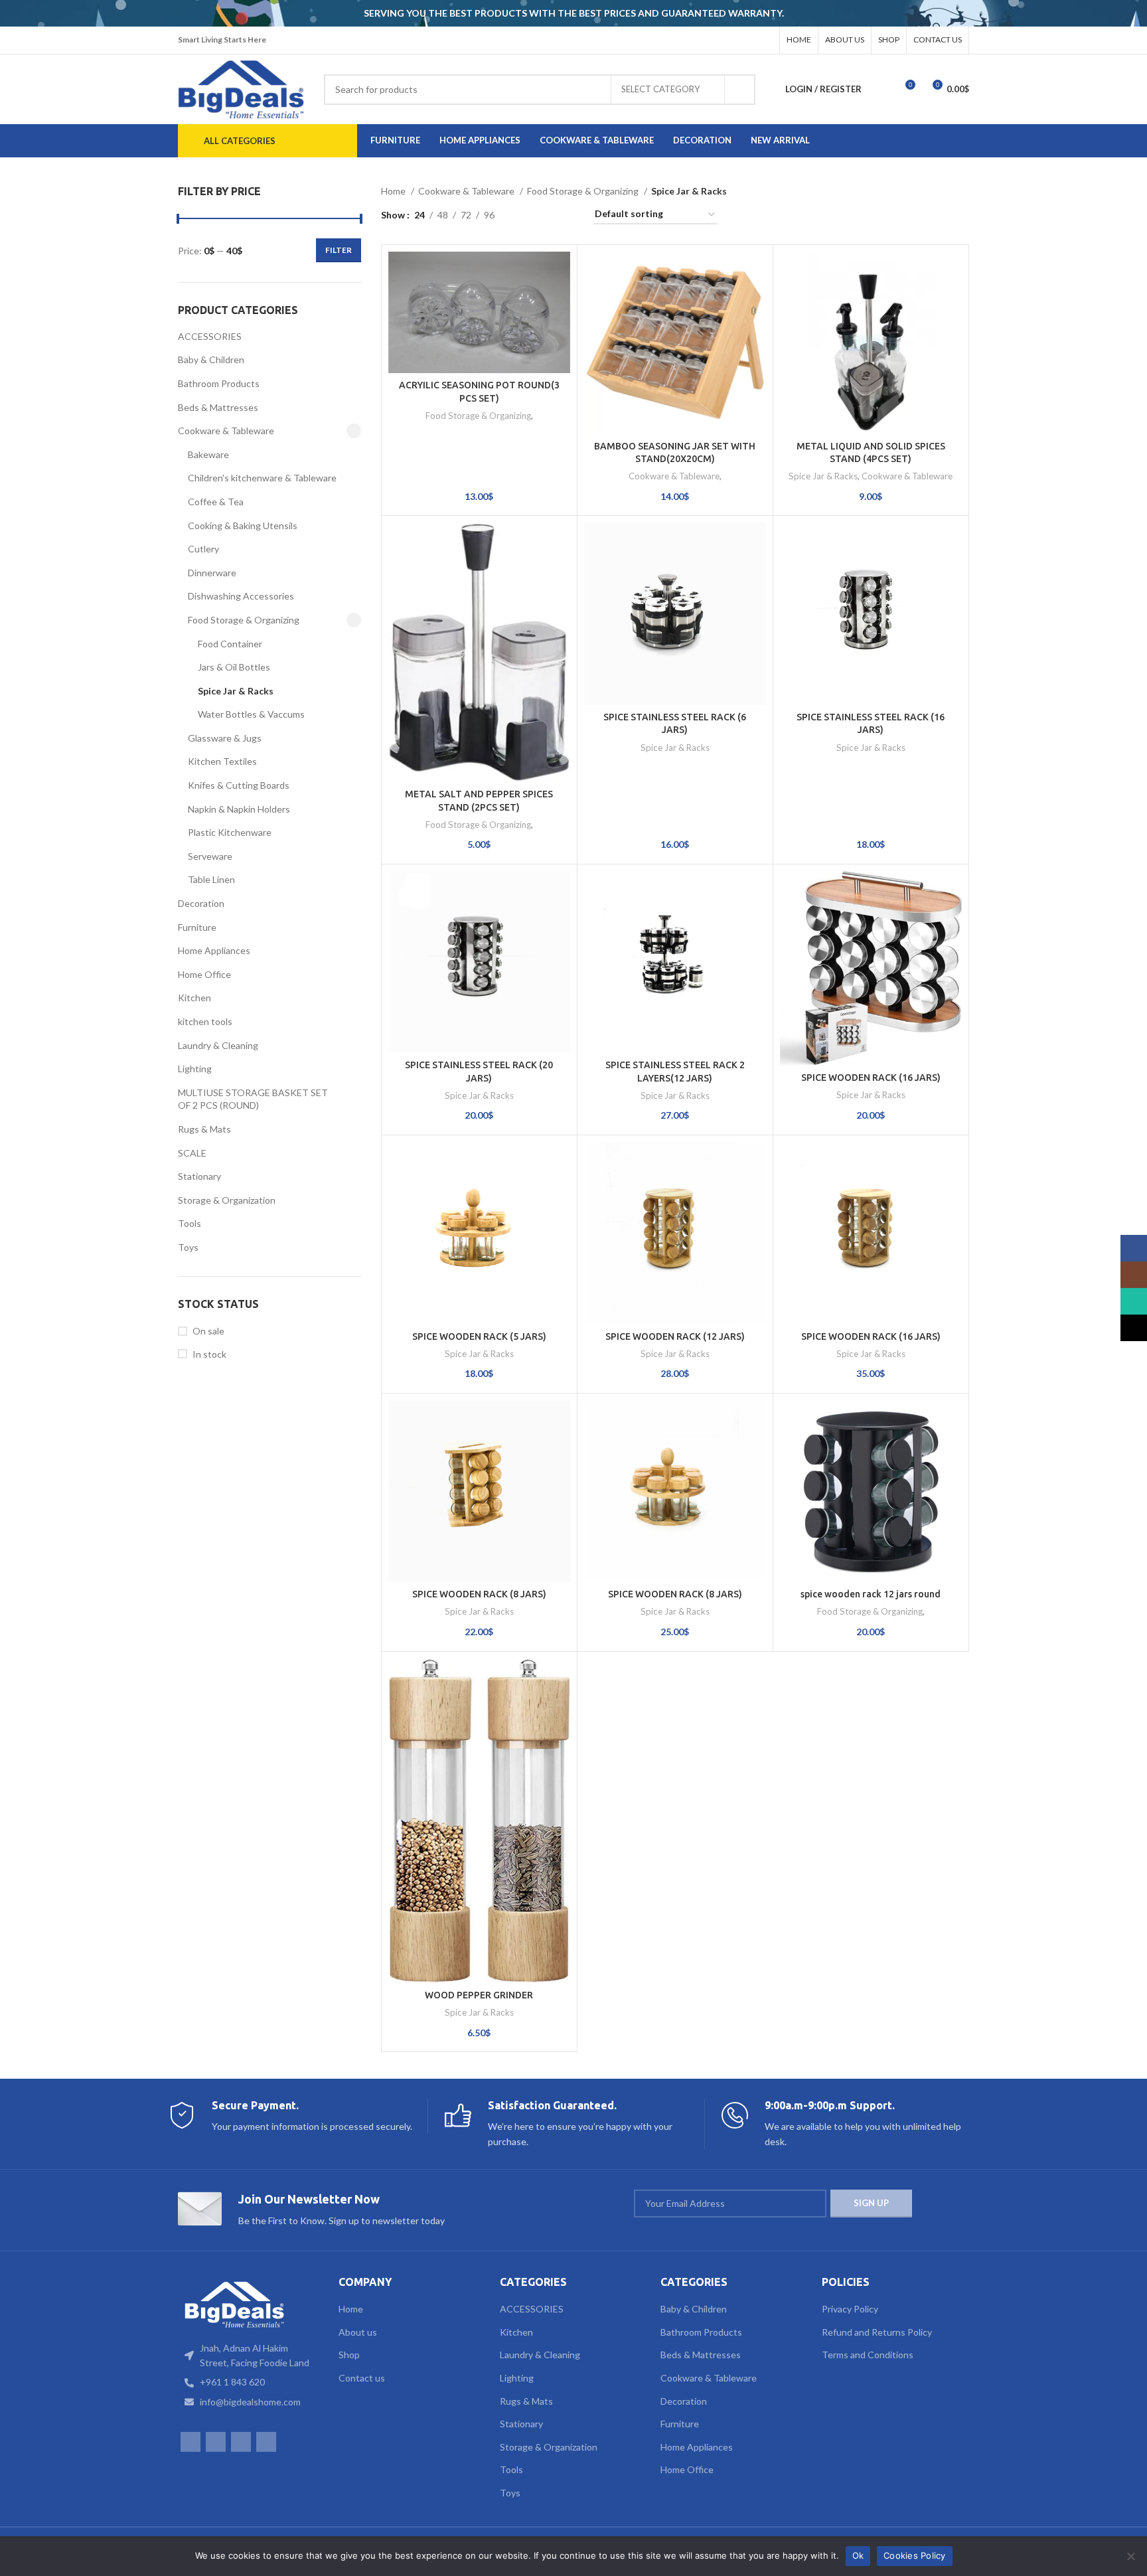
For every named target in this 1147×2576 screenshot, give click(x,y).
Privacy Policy (850, 2309)
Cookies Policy (915, 2555)
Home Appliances (214, 950)
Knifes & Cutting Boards (239, 785)
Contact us (362, 2378)
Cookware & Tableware (226, 431)
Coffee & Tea (216, 502)
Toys (188, 1247)
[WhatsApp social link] (747, 40)
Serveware (210, 856)
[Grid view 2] (525, 215)
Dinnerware (212, 573)
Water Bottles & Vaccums (251, 714)
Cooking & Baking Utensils (243, 525)
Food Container (230, 644)
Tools (190, 1223)
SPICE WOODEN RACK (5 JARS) (479, 1336)
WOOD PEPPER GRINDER (479, 1995)
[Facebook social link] (712, 40)
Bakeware (208, 454)
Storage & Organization (227, 1200)
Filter (339, 250)
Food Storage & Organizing (244, 620)
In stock (209, 1354)
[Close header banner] (1130, 13)
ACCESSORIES (210, 336)
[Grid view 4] (567, 215)
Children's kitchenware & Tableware (262, 478)
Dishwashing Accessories (241, 596)
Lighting (195, 1069)
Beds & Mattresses (218, 407)
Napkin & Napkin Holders (239, 809)
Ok (858, 2555)
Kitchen (194, 998)
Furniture (197, 927)
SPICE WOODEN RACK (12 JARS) (675, 1336)
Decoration (201, 903)
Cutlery (203, 549)
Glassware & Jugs (225, 738)
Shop (349, 2355)
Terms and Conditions (868, 2355)
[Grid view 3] (546, 215)
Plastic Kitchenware (230, 832)
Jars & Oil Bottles (234, 667)
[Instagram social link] (729, 40)
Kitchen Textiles (222, 761)
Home (394, 191)
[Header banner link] (554, 13)
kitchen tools (205, 1021)
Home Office (204, 974)
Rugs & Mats (204, 1129)
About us (358, 2332)
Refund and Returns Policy (877, 2332)
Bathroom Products (219, 383)
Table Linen (211, 879)
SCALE (192, 1153)
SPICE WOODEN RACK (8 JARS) (479, 1594)
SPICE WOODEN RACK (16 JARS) (871, 1078)
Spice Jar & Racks (236, 691)
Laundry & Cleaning (218, 1045)
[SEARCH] (740, 90)
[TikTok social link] (764, 40)
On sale (208, 1331)
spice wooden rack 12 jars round (871, 1594)
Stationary (199, 1176)
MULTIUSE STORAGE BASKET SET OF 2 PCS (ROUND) (253, 1099)
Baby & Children (211, 360)
